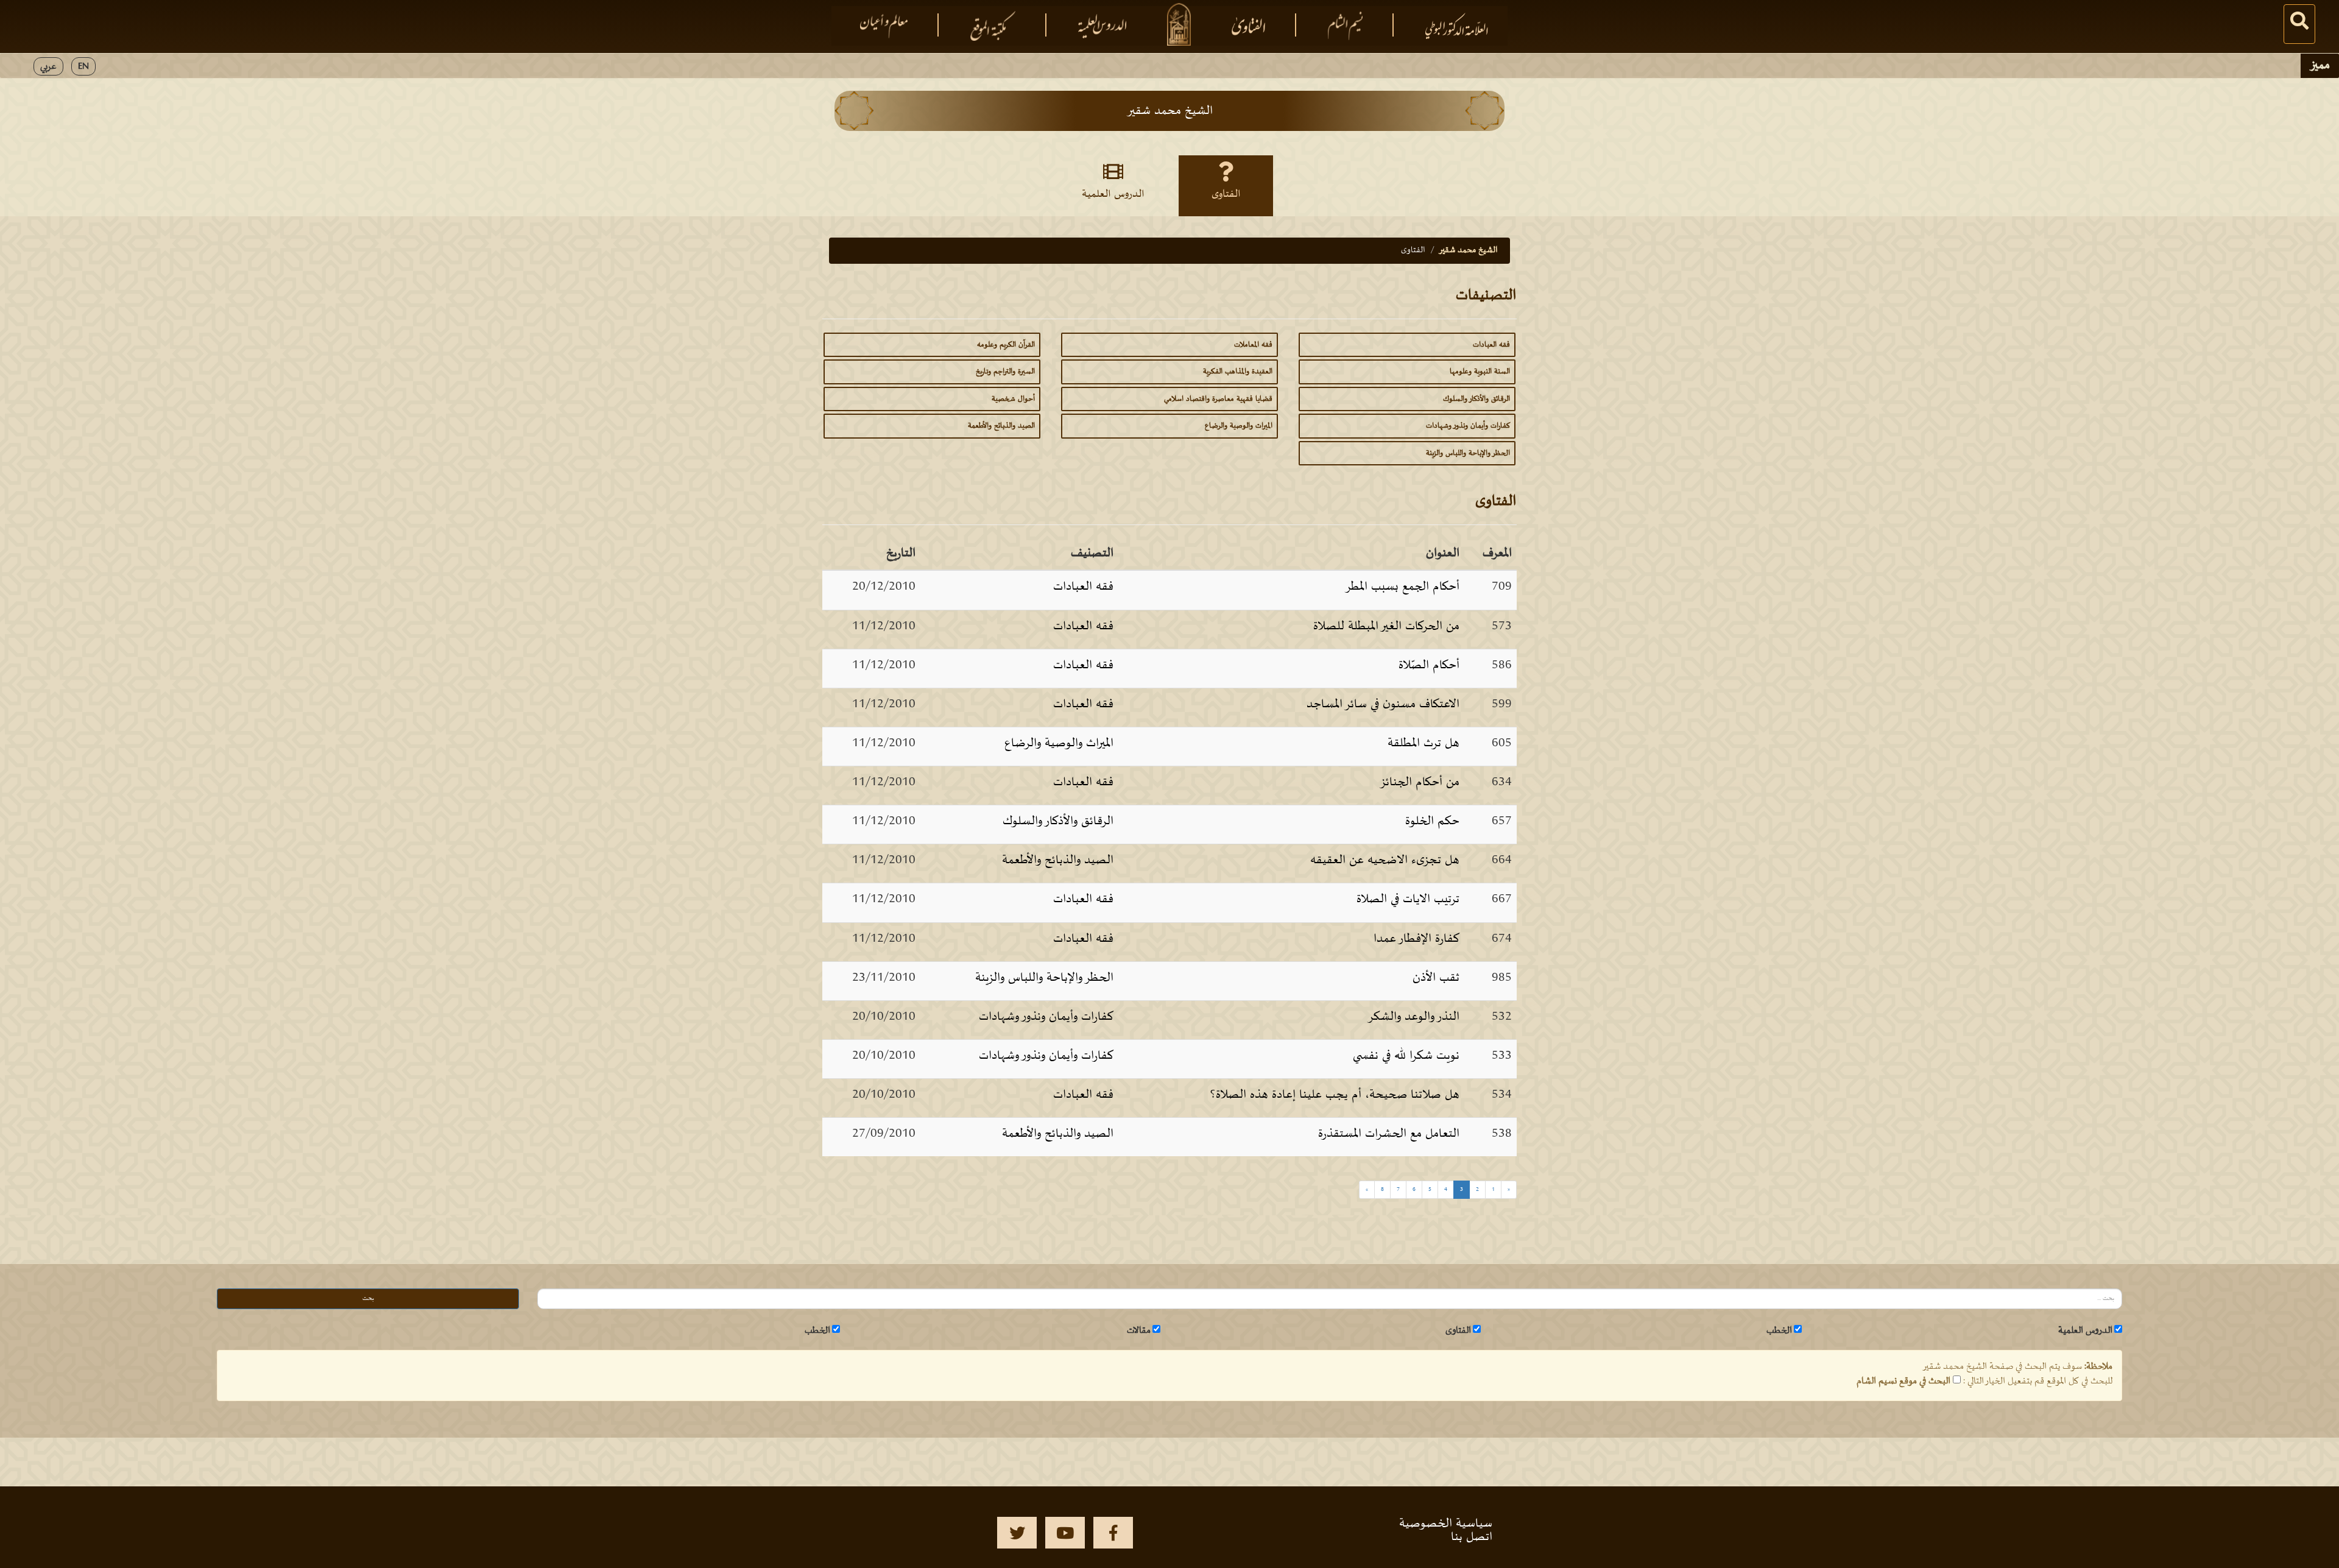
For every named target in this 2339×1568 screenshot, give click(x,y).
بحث (368, 1298)
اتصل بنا (1472, 1537)
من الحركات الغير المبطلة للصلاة (1386, 626)
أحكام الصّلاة (1429, 665)
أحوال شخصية (1013, 399)
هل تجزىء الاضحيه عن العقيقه (1385, 860)
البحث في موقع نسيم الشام (1903, 1381)
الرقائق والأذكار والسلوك (1476, 399)
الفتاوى (1226, 194)
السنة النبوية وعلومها (1480, 372)
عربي (48, 66)
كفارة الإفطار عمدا (1416, 939)
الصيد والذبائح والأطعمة (1001, 426)
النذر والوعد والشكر (1413, 1017)
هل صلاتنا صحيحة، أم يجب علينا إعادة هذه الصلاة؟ (1335, 1095)
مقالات (1139, 1330)
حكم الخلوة (1432, 821)
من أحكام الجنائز (1420, 782)
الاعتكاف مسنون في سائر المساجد (1383, 704)
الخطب (1779, 1330)
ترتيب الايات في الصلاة (1408, 899)
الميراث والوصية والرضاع (1239, 426)
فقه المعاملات (1253, 345)
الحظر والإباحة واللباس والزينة (1468, 453)
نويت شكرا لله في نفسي (1406, 1056)
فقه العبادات (1491, 345)
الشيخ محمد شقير (1468, 250)
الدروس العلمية (1113, 194)
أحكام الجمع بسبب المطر (1402, 587)
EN (83, 66)
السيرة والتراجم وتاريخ (1005, 372)
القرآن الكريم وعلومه (1006, 345)
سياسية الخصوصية (1446, 1524)
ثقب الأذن (1436, 978)
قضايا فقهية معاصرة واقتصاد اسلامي (1218, 399)
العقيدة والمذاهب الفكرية (1238, 372)
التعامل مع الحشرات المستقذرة (1389, 1134)
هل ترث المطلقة (1424, 743)
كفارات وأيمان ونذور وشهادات (1468, 426)
